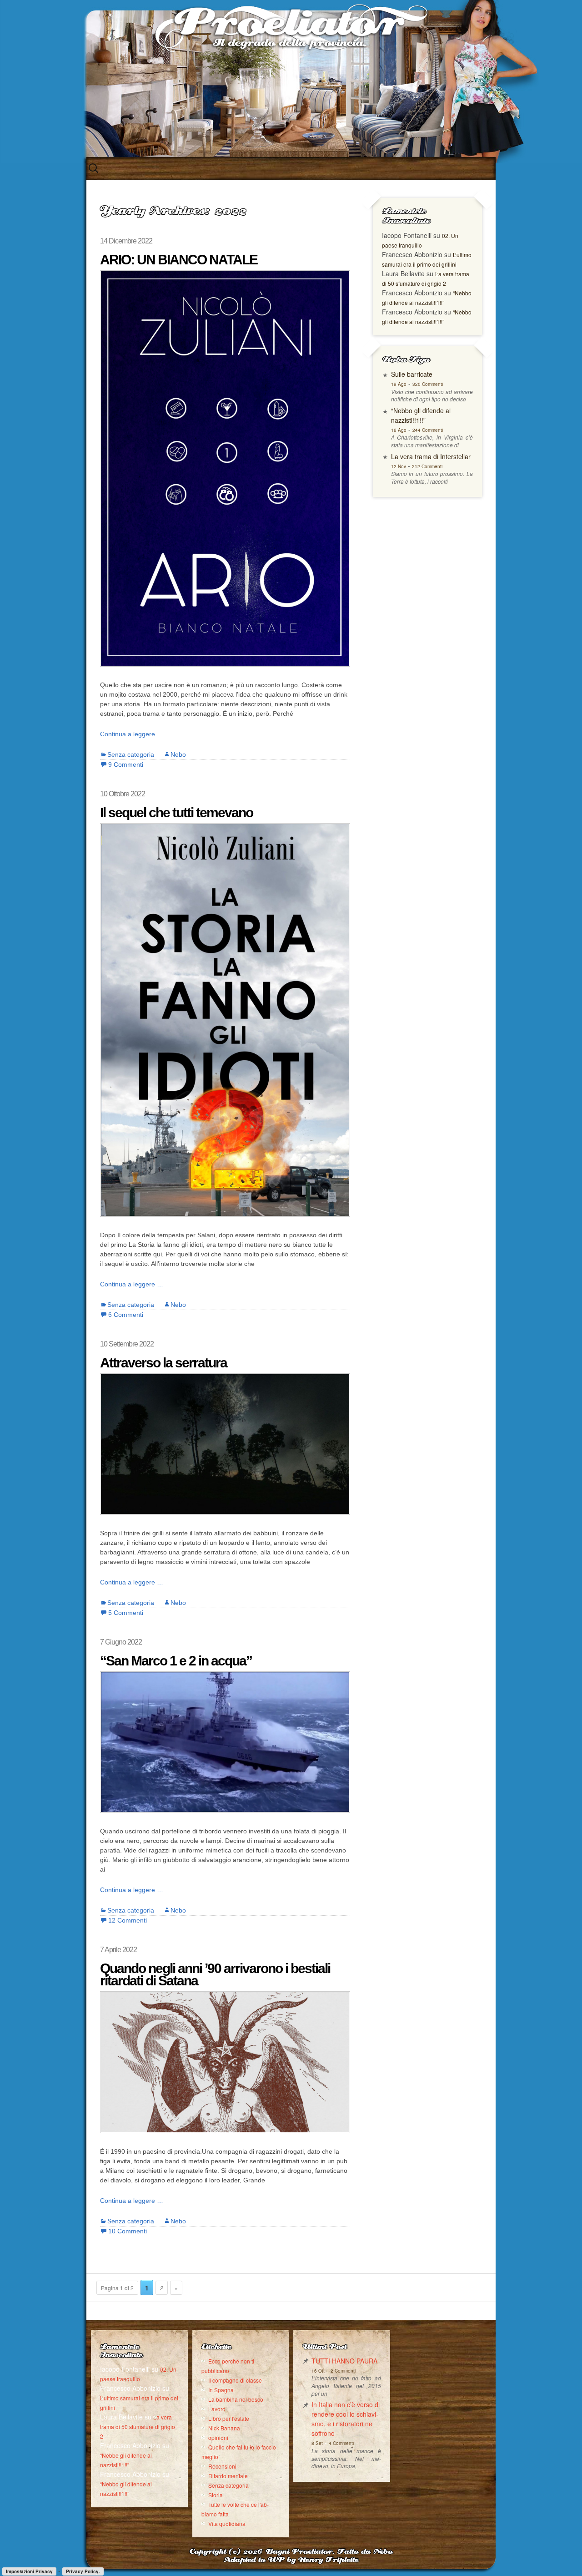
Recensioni (222, 2466)
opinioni (218, 2437)
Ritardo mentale (228, 2476)
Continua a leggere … (132, 734)
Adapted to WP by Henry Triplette (291, 2560)
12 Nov (399, 466)
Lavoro (217, 2409)
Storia (216, 2495)
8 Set (317, 2443)
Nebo (178, 754)
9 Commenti (126, 764)
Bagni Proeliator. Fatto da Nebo (329, 2552)
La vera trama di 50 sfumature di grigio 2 (138, 2427)
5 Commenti (126, 1613)
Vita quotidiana (227, 2523)
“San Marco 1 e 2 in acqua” (176, 1661)
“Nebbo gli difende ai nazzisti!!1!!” (421, 415)
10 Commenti (128, 2231)
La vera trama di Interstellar (431, 456)
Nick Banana (224, 2428)
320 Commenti (428, 384)
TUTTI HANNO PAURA (344, 2361)
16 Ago (399, 430)
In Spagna (221, 2390)
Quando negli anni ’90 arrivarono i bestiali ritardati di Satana (215, 1974)
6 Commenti (126, 1315)
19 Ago (399, 384)
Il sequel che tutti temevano (176, 812)
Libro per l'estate (229, 2418)
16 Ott (318, 2371)
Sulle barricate (412, 374)
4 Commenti (341, 2443)
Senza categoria (131, 754)
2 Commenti (343, 2371)
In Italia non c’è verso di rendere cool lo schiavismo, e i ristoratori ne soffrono (346, 2419)
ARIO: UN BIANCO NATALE (179, 260)
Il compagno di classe (235, 2380)
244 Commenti (428, 430)
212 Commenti (427, 466)
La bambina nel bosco (236, 2399)
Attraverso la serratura (163, 1363)
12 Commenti (128, 1920)
